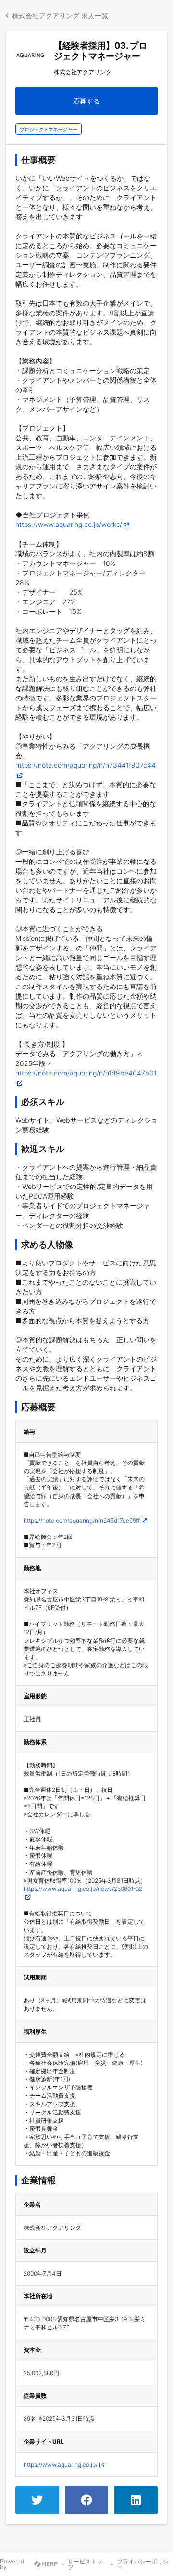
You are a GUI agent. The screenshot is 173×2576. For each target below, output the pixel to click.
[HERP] (46, 2564)
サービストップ (85, 2564)
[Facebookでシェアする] (87, 2500)
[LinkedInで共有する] (136, 2500)
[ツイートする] (37, 2500)
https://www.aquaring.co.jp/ (61, 2465)
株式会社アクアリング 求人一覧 (60, 16)
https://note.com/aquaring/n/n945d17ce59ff (82, 1520)
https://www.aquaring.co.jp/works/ (69, 524)
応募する (86, 101)
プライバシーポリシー (143, 2564)
